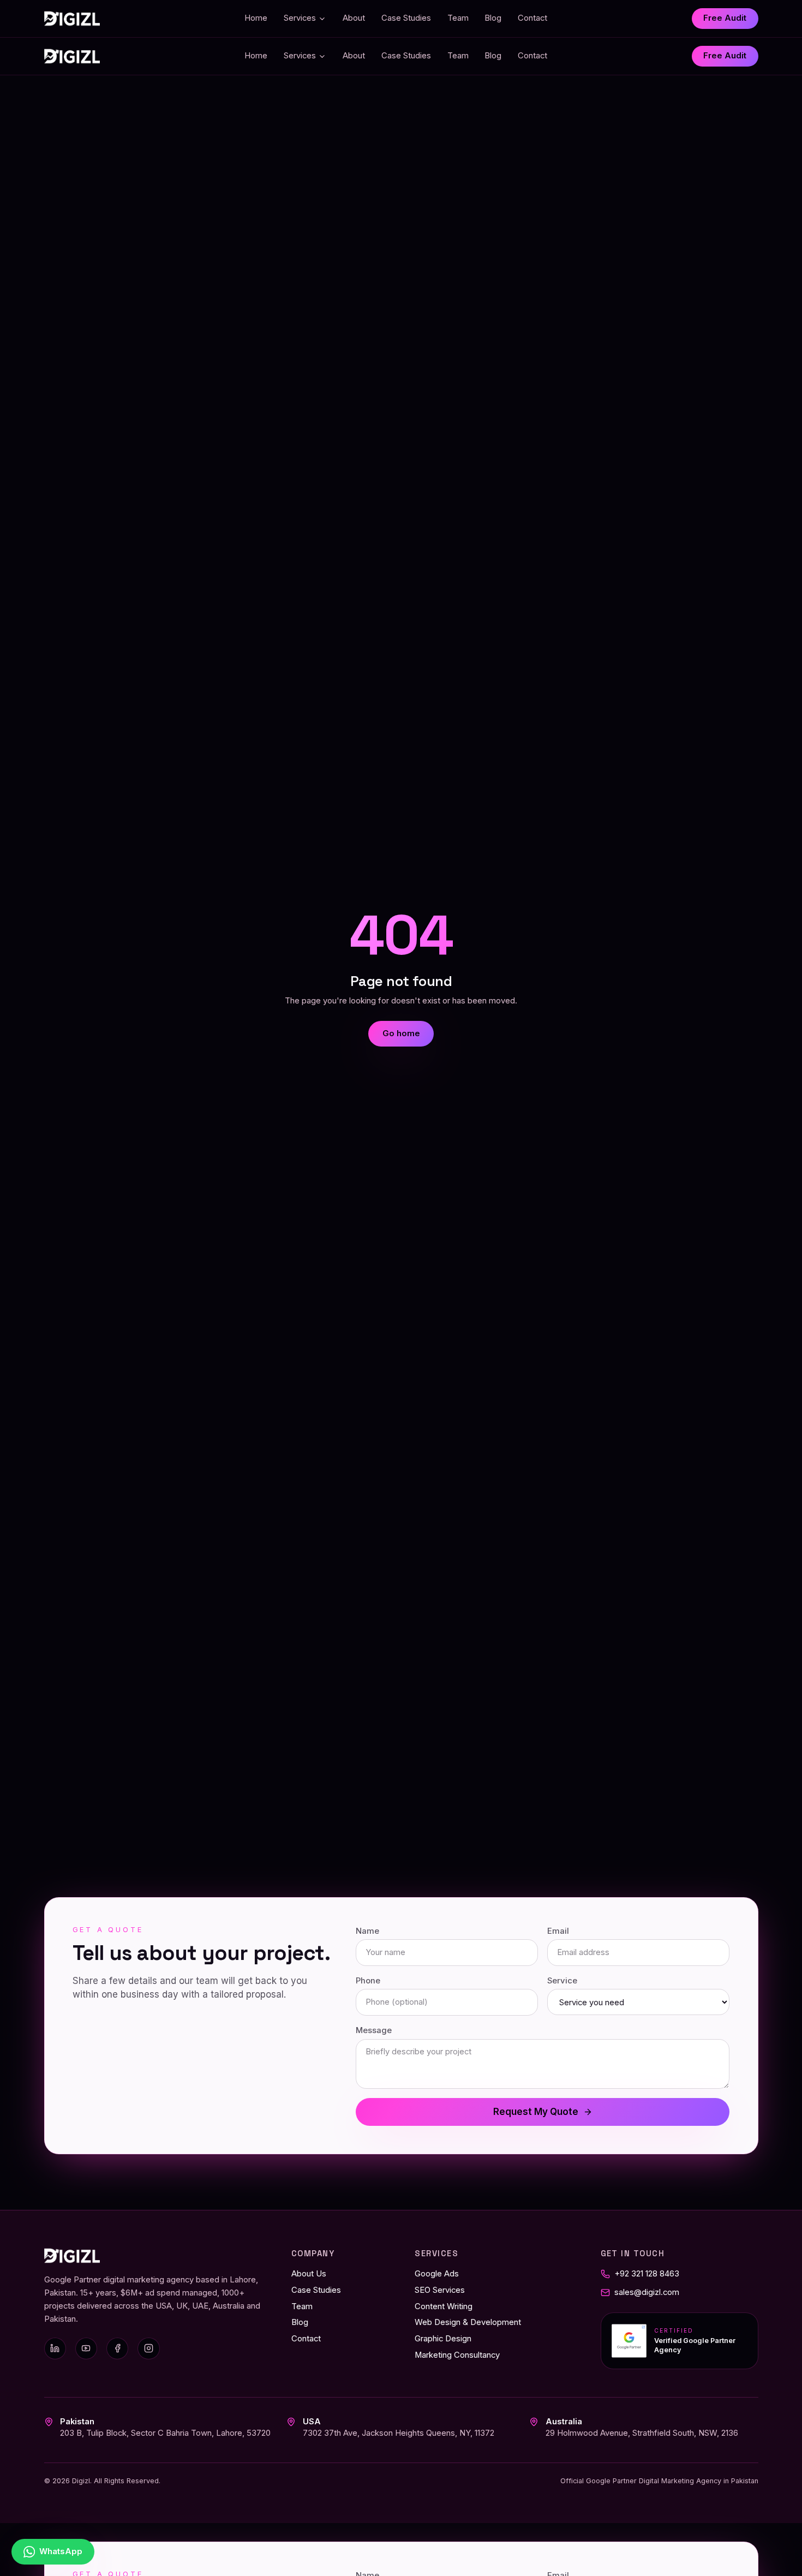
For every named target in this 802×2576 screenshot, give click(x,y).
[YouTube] (86, 2348)
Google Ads (437, 2274)
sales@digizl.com (647, 2292)
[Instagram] (148, 2348)
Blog (493, 18)
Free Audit (725, 18)
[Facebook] (117, 2348)
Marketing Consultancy (457, 2355)
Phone (368, 1981)
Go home (401, 1033)
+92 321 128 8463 (647, 2274)
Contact (532, 18)
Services (300, 18)
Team (458, 18)
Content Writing (444, 2306)
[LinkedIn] (55, 2348)
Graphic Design (443, 2339)
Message (374, 2030)
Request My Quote (536, 2112)
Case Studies (406, 18)
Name (367, 1931)
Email (558, 1931)
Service (562, 1981)
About (354, 18)
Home (256, 18)
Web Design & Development (468, 2322)
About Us (309, 2274)
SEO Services (440, 2290)
